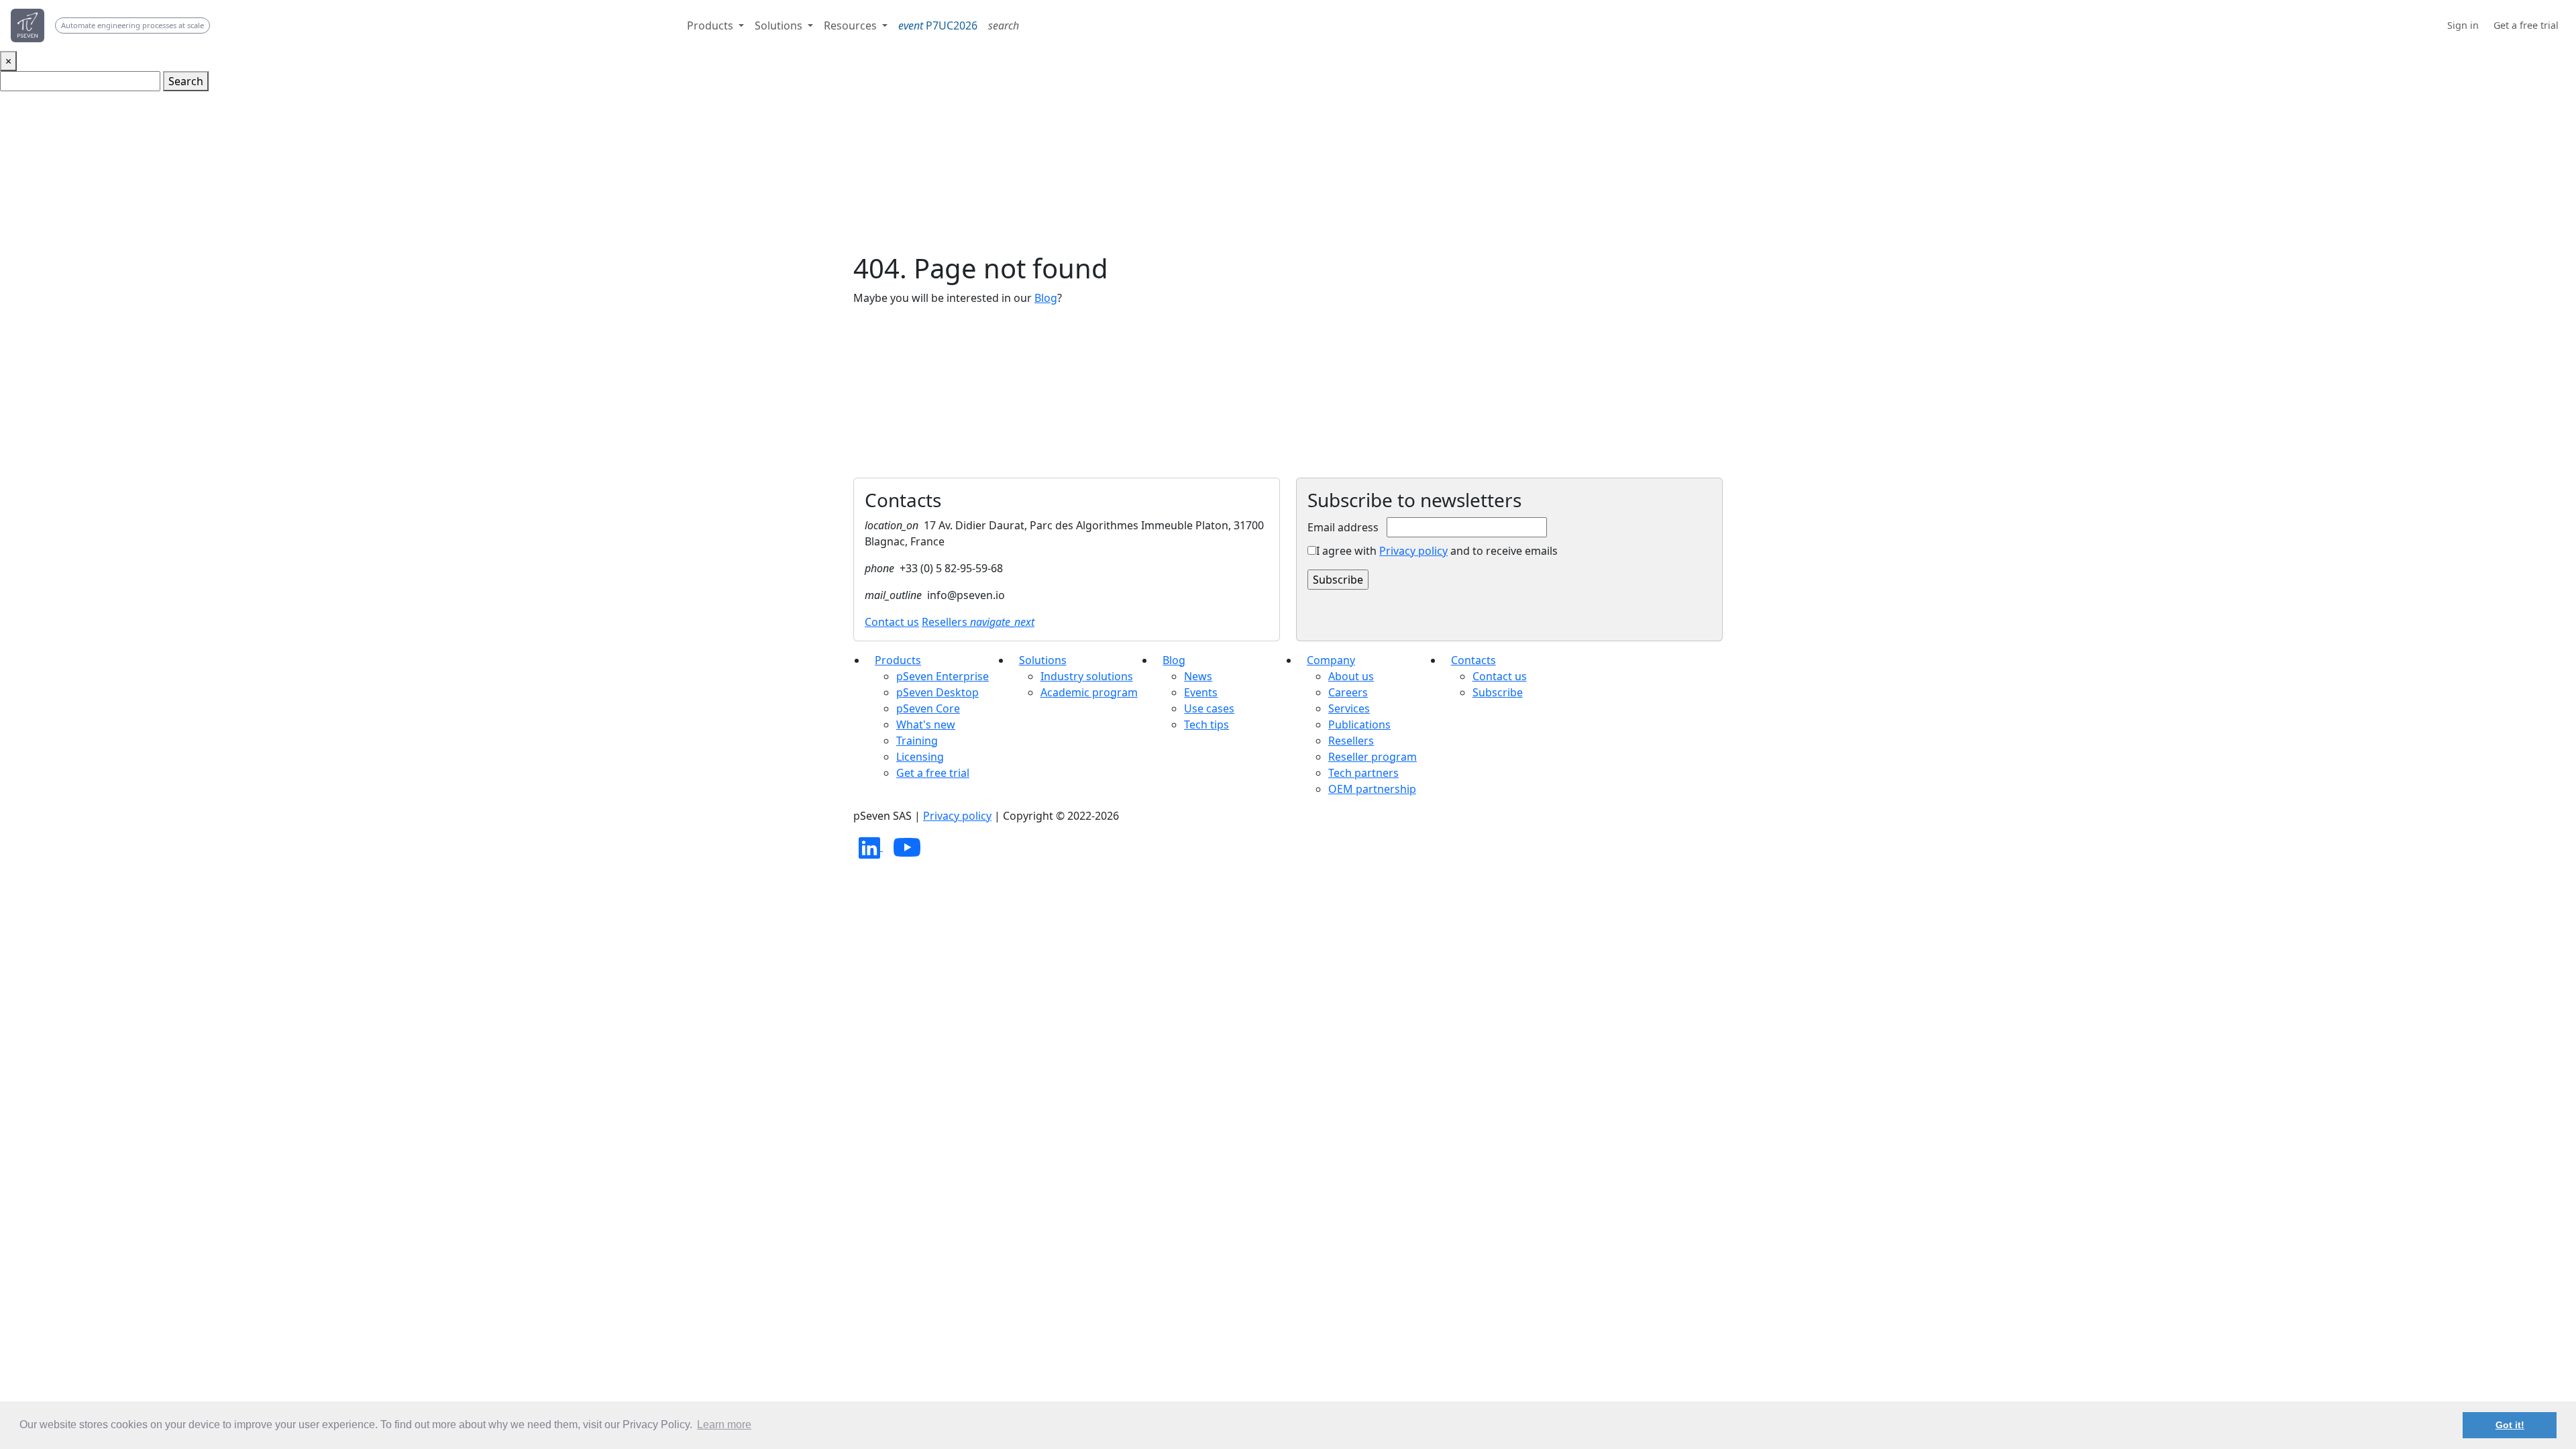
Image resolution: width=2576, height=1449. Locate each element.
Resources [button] (852, 25)
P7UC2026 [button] (938, 25)
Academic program (1089, 692)
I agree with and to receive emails (1437, 551)
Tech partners (1363, 773)
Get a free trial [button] (2526, 25)
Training (917, 741)
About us (1351, 676)
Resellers (978, 622)
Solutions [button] (780, 25)
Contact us (892, 622)
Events (1201, 692)
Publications (1359, 724)
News (1198, 676)
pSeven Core (928, 708)
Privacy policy (1413, 551)
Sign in (2463, 25)
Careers (1348, 692)
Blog (1046, 298)
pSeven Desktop (937, 692)
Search (186, 81)
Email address (1343, 527)
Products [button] (711, 25)
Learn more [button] (724, 1425)
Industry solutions (1087, 676)
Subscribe (1498, 692)
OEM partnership (1372, 789)
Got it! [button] (2510, 1425)
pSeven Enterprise (943, 676)
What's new (926, 724)
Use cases (1209, 708)
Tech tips (1206, 724)
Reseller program (1373, 757)
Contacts (1473, 660)
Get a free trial (933, 773)
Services (1349, 708)
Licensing (920, 757)
